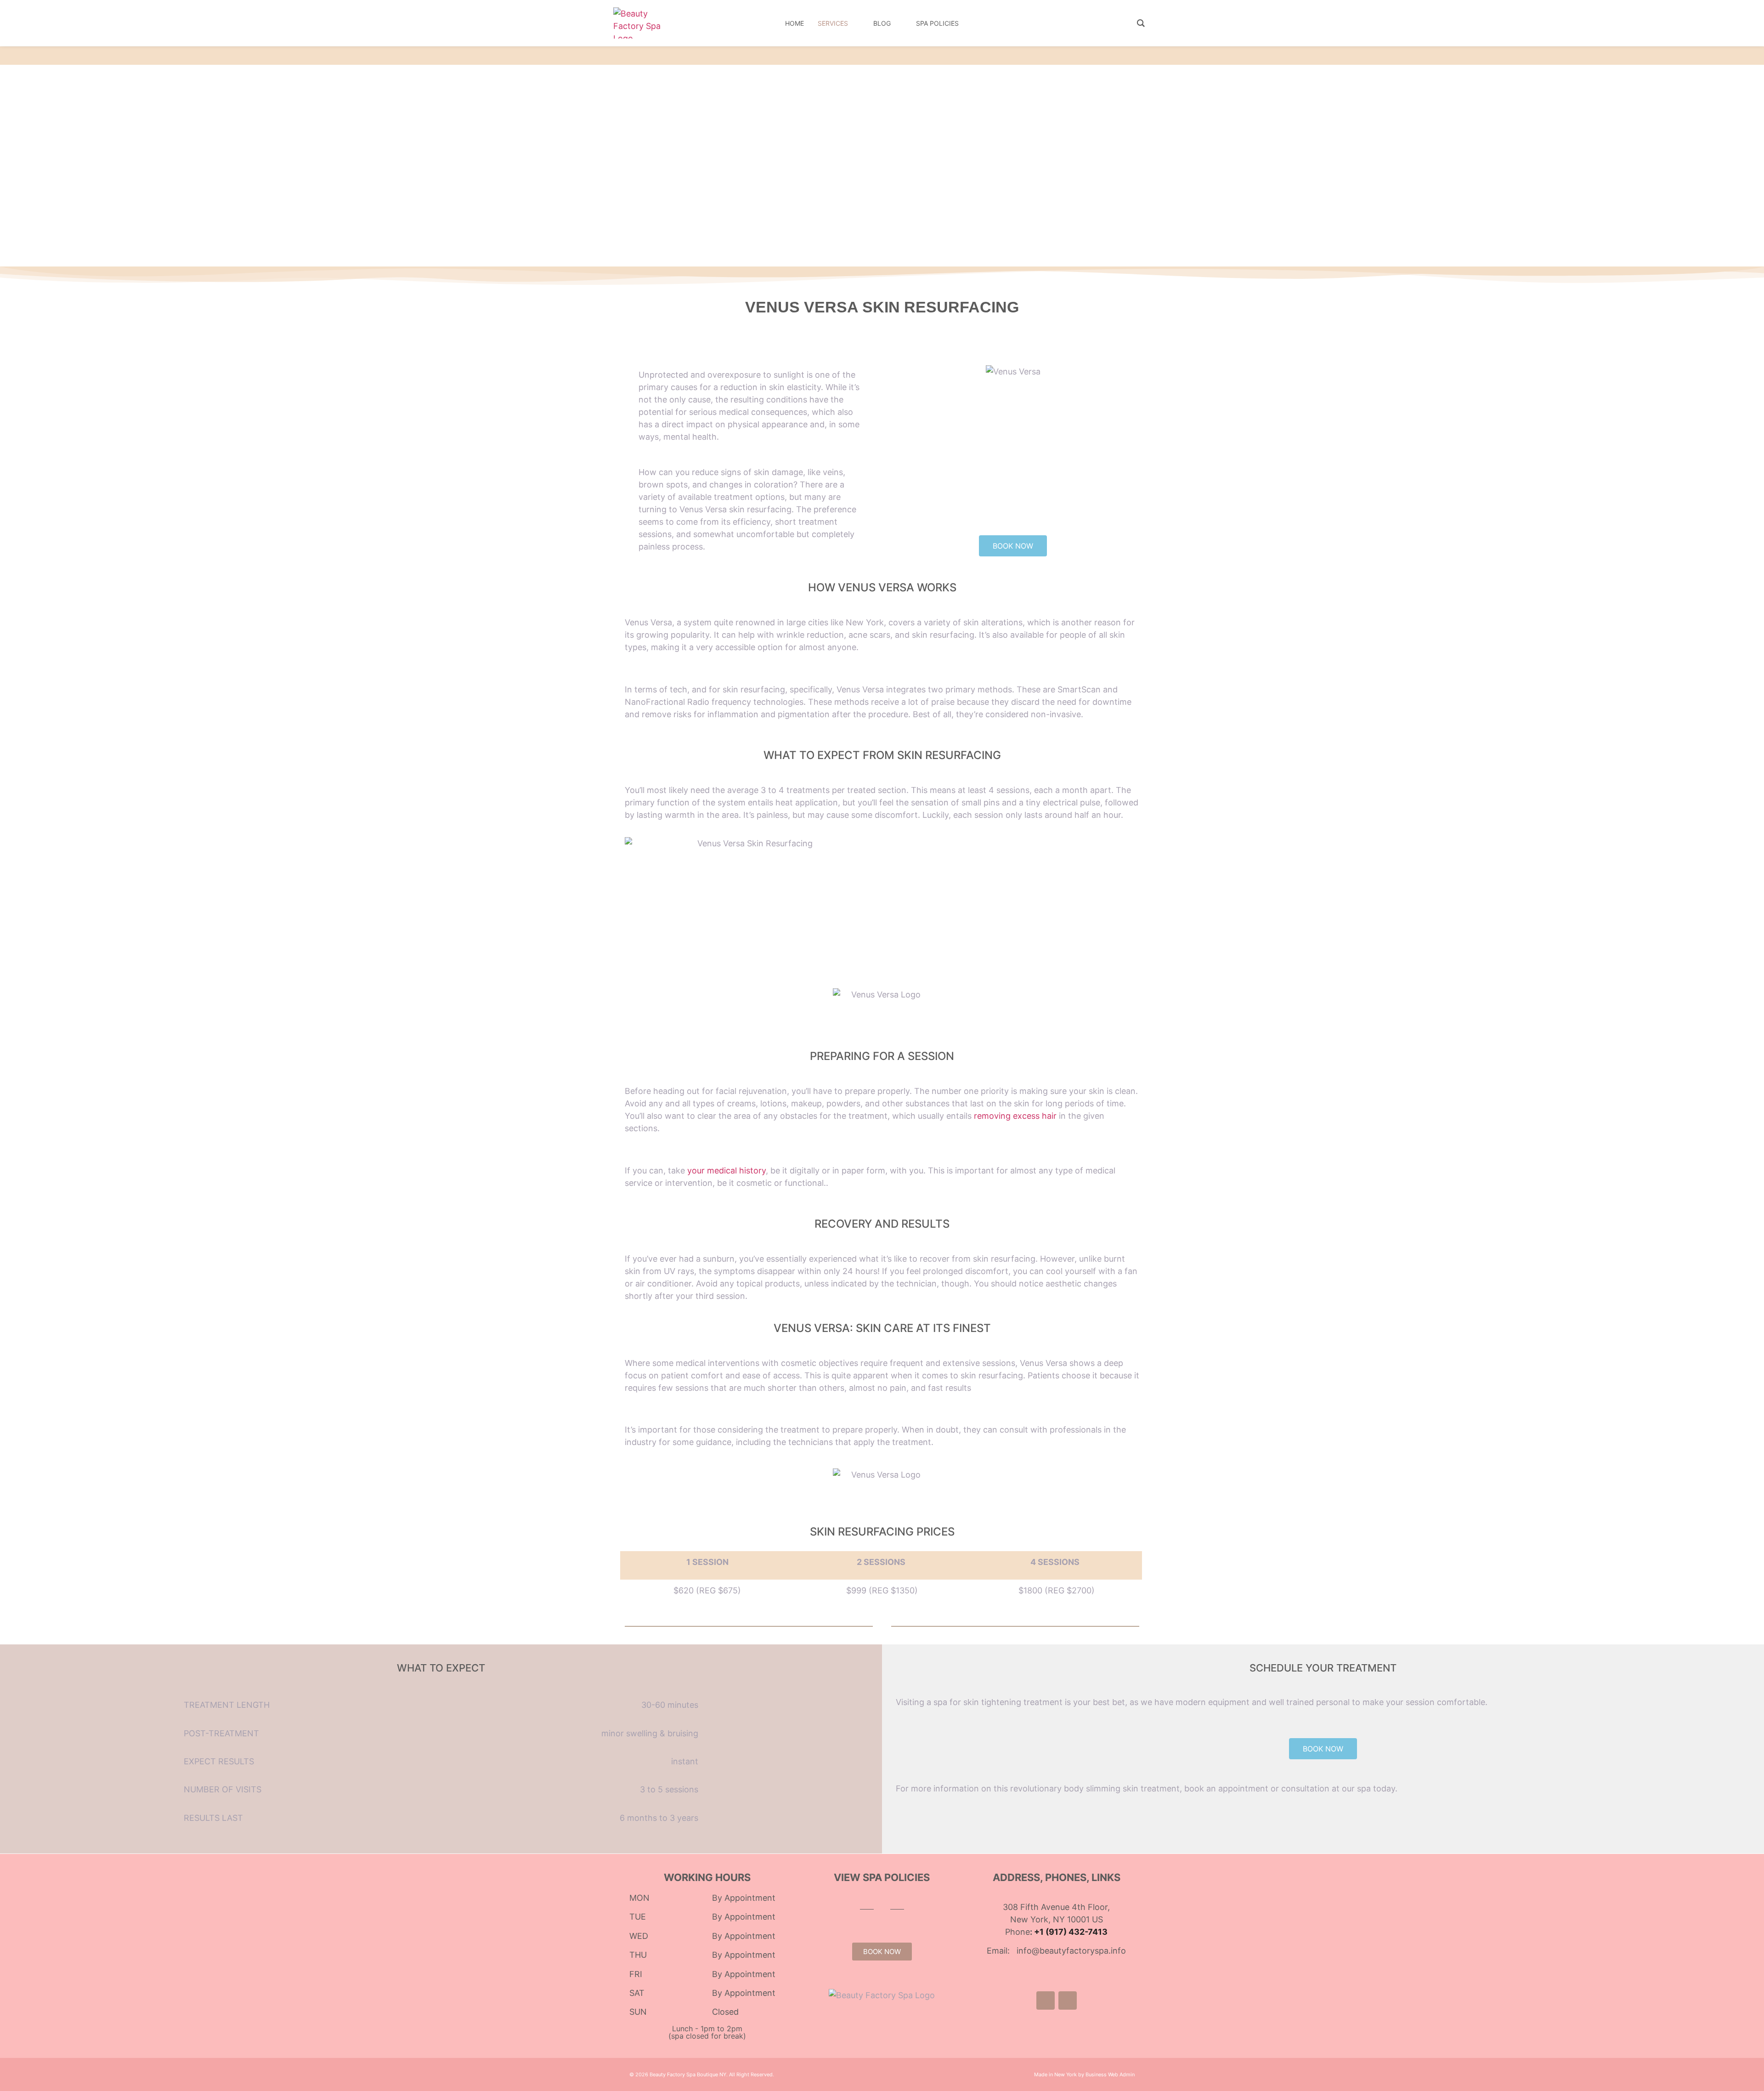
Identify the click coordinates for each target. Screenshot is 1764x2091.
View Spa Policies (882, 1877)
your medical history (727, 1170)
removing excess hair (1015, 1116)
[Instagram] (1068, 2000)
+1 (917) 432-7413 (1071, 1932)
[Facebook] (1046, 2000)
